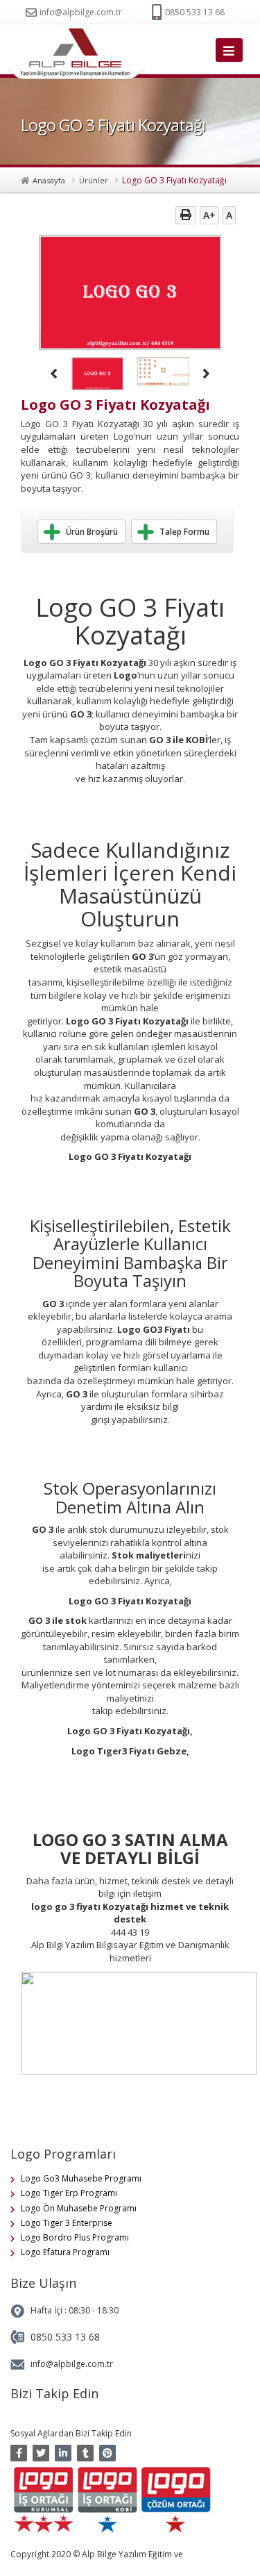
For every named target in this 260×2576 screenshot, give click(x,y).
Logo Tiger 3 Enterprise (67, 2223)
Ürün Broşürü (92, 532)
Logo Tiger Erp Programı (69, 2193)
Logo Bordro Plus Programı (75, 2237)
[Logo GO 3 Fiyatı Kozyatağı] (80, 54)
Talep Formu (184, 532)
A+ (209, 215)
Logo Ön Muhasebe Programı (79, 2208)
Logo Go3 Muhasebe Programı (81, 2178)
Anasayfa (49, 180)
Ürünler (94, 180)
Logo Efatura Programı (65, 2252)
